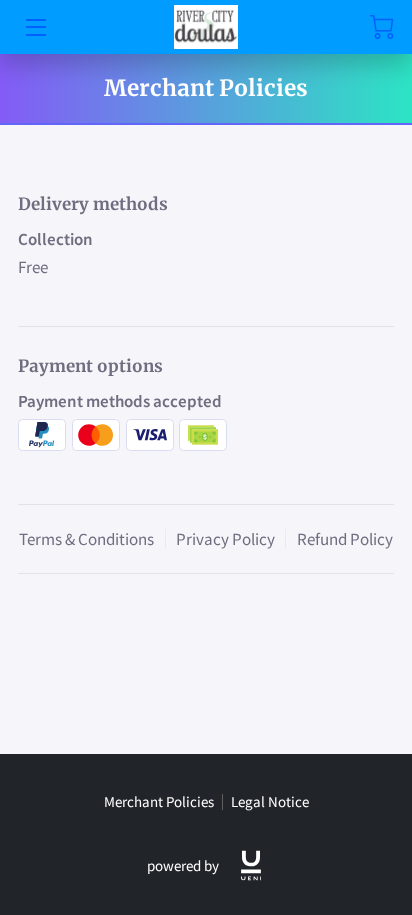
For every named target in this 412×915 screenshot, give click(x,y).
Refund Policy (345, 539)
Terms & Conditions (86, 539)
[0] (382, 27)
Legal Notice (270, 801)
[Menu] (34, 27)
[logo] (251, 865)
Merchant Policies (159, 801)
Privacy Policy (225, 539)
